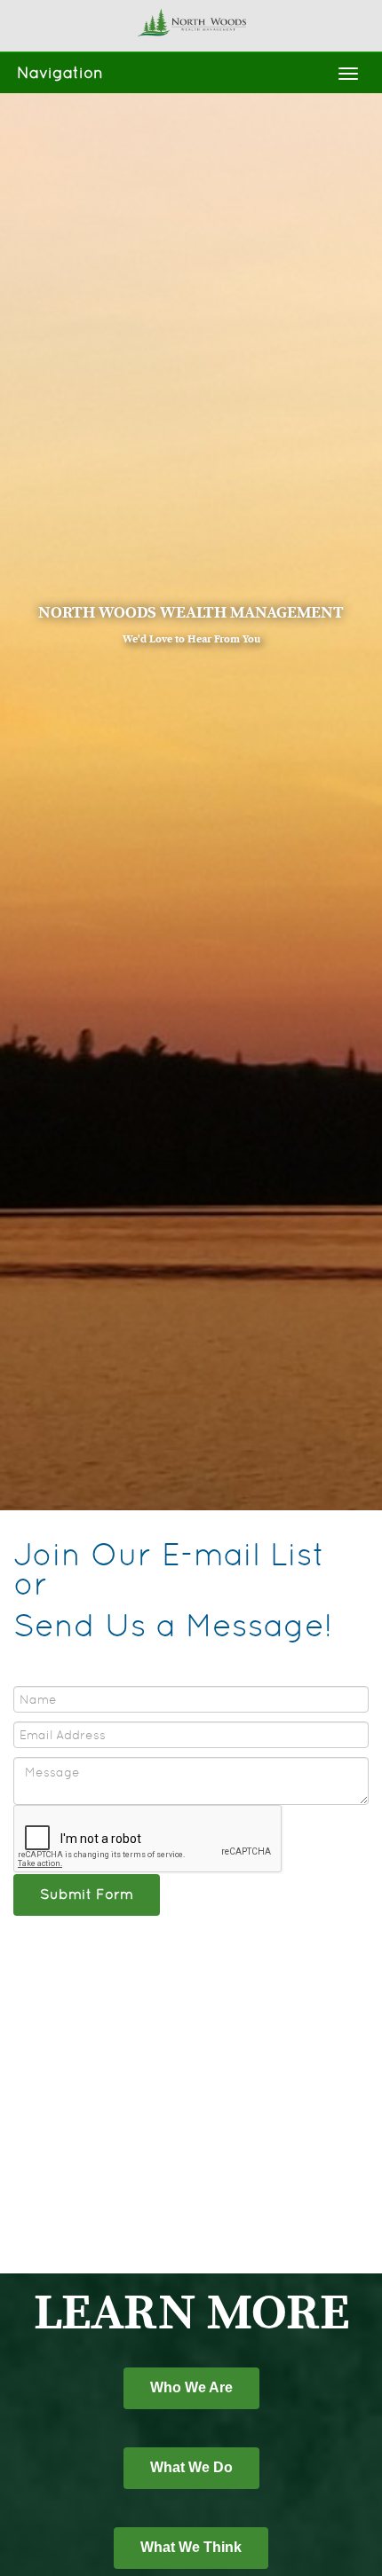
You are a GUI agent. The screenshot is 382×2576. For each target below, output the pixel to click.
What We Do (191, 2467)
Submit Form (87, 1894)
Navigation (60, 72)
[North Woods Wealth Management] (191, 21)
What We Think (191, 2547)
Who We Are (191, 2387)
